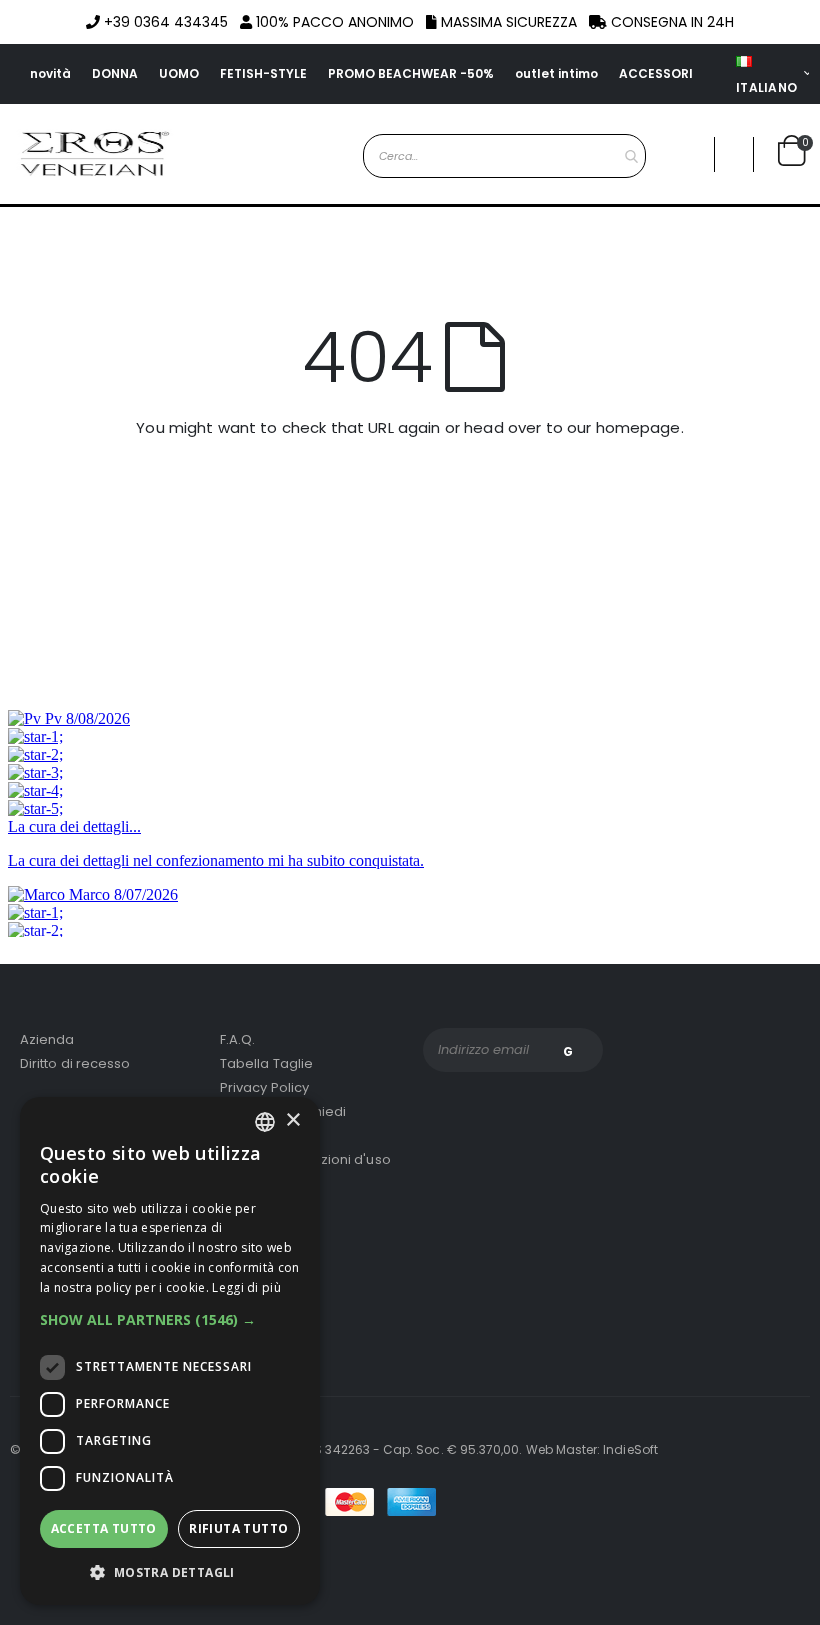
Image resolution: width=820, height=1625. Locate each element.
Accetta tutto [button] (104, 1528)
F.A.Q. (237, 1039)
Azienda (47, 1039)
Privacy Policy (264, 1087)
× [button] (292, 1120)
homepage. (640, 427)
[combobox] (504, 156)
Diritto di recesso (75, 1063)
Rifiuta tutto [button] (238, 1528)
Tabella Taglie (266, 1063)
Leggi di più (246, 1287)
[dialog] (170, 1351)
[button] (734, 154)
